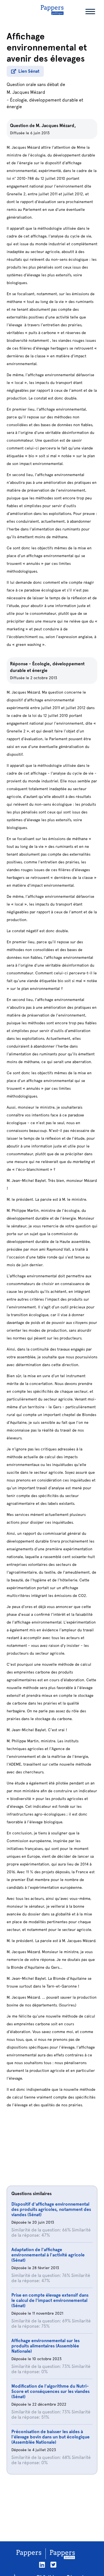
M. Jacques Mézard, (56, 126)
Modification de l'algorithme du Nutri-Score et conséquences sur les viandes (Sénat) (50, 2391)
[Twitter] (53, 2565)
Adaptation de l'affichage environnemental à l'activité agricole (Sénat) (48, 2255)
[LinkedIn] (42, 2565)
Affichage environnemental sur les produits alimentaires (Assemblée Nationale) (45, 2346)
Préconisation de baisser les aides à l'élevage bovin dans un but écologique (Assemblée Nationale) (50, 2437)
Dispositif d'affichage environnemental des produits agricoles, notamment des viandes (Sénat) (51, 2209)
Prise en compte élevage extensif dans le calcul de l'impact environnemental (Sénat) (50, 2300)
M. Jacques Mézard (26, 92)
